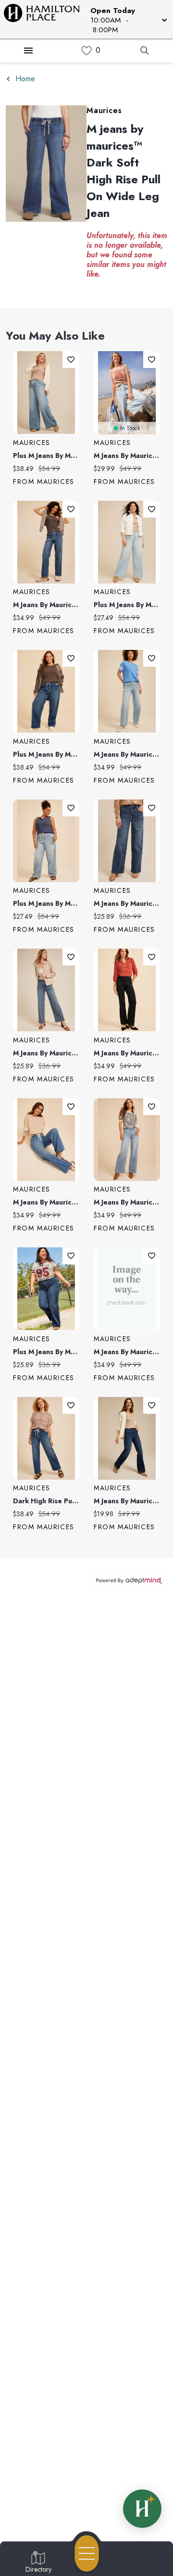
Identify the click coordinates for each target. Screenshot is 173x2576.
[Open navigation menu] (87, 2553)
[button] (128, 19)
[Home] (45, 19)
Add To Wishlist (71, 360)
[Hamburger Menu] (28, 51)
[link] (86, 51)
